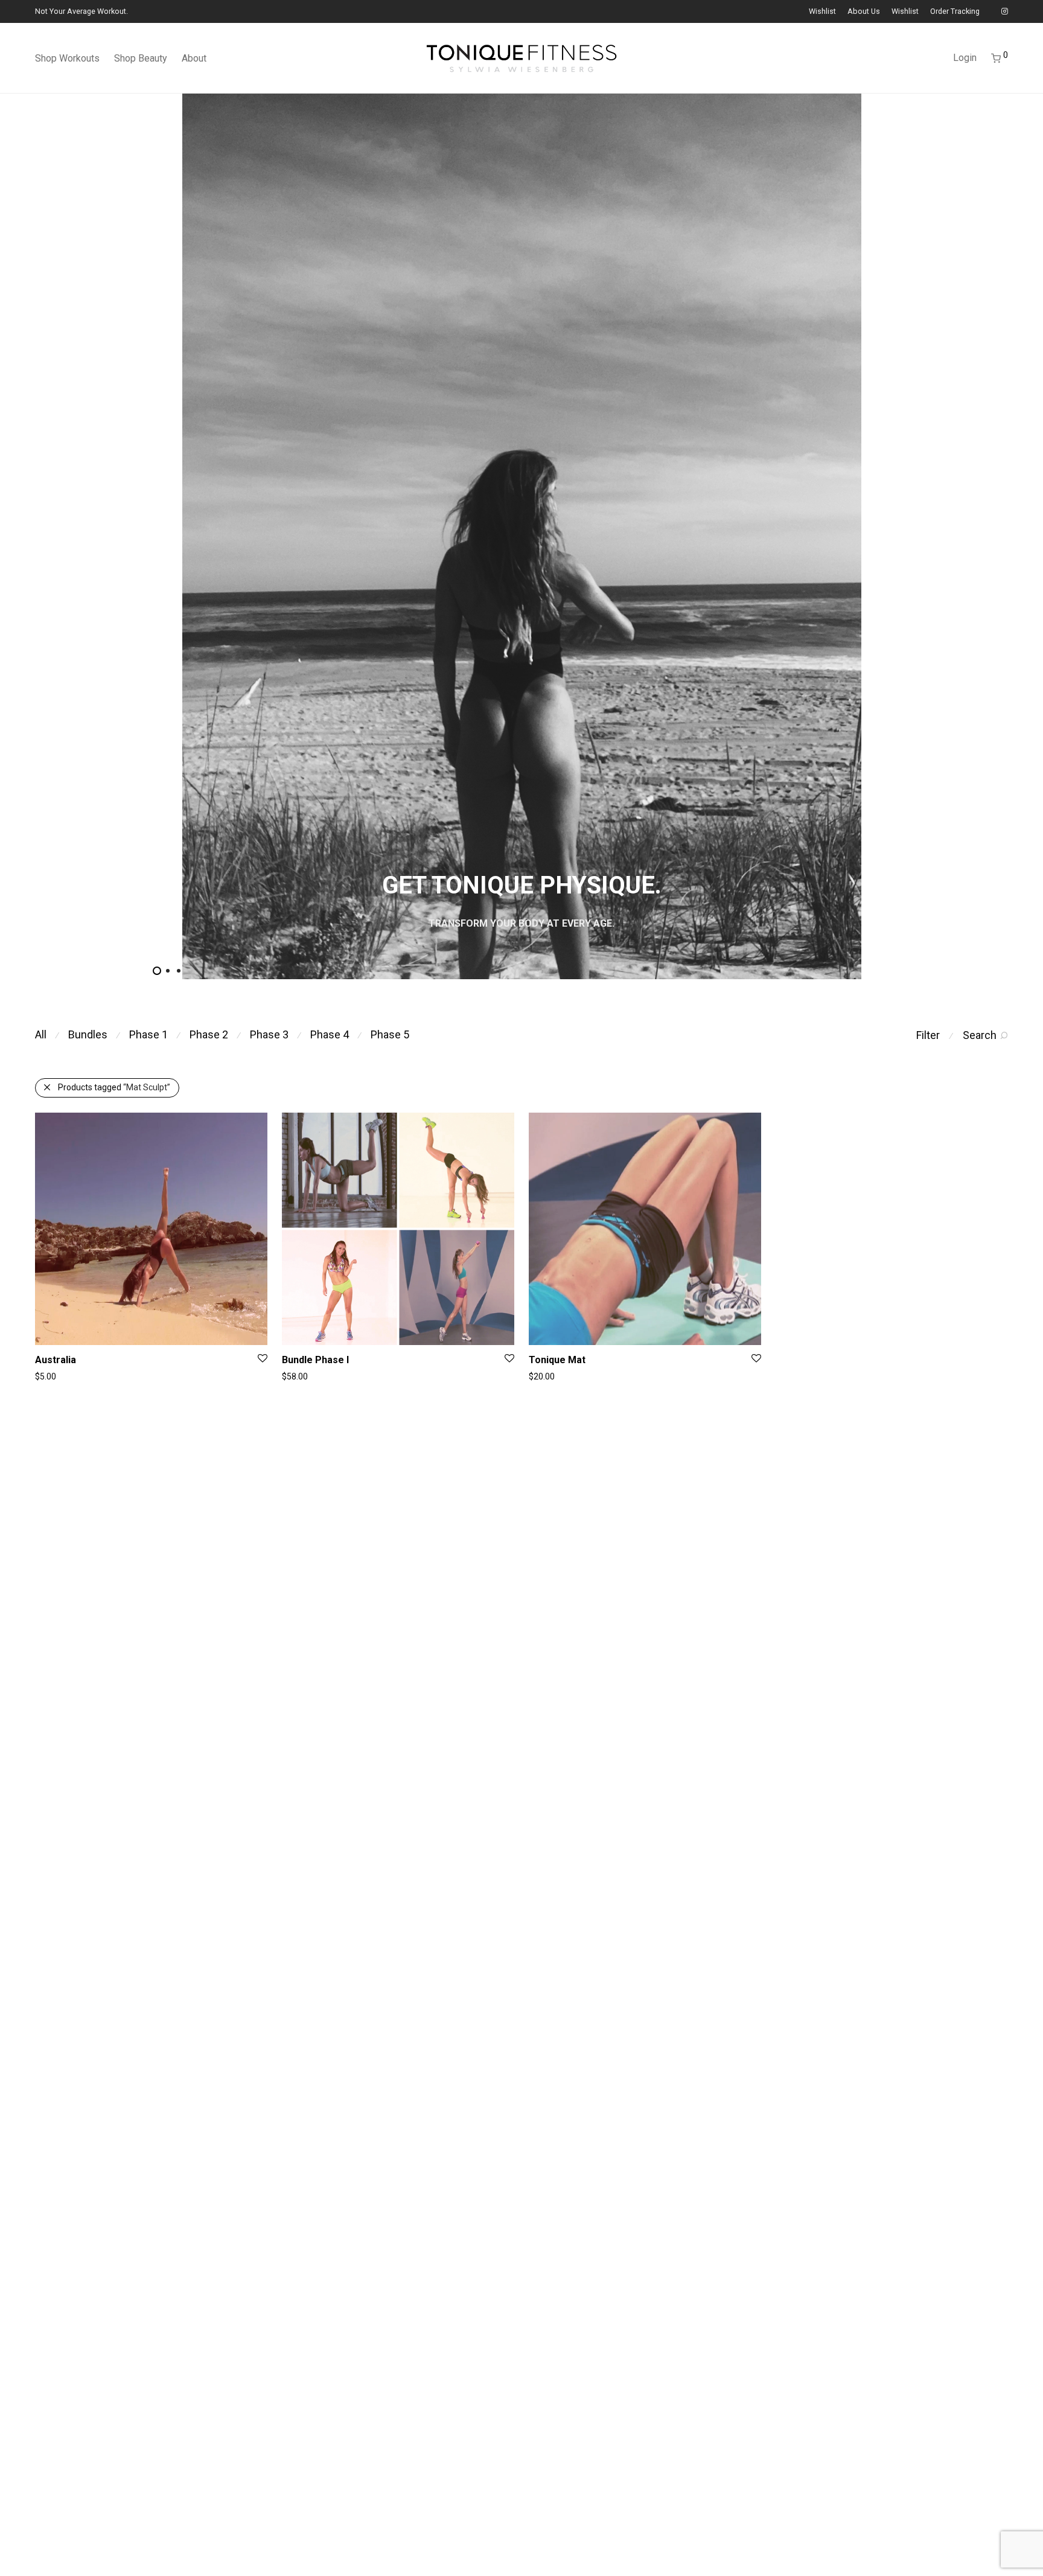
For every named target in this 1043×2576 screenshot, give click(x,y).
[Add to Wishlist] (262, 1359)
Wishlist (822, 12)
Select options (56, 1376)
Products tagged (114, 1087)
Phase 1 (148, 1034)
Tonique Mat (557, 1360)
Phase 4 (330, 1034)
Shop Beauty (141, 58)
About (194, 58)
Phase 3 (269, 1034)
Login (965, 58)
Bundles (88, 1034)
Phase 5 (390, 1034)
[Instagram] (1005, 11)
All (41, 1034)
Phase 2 (209, 1034)
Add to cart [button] (297, 1376)
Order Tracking (955, 12)
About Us (864, 12)
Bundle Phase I (315, 1360)
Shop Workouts (67, 58)
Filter (928, 1035)
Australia (56, 1360)
